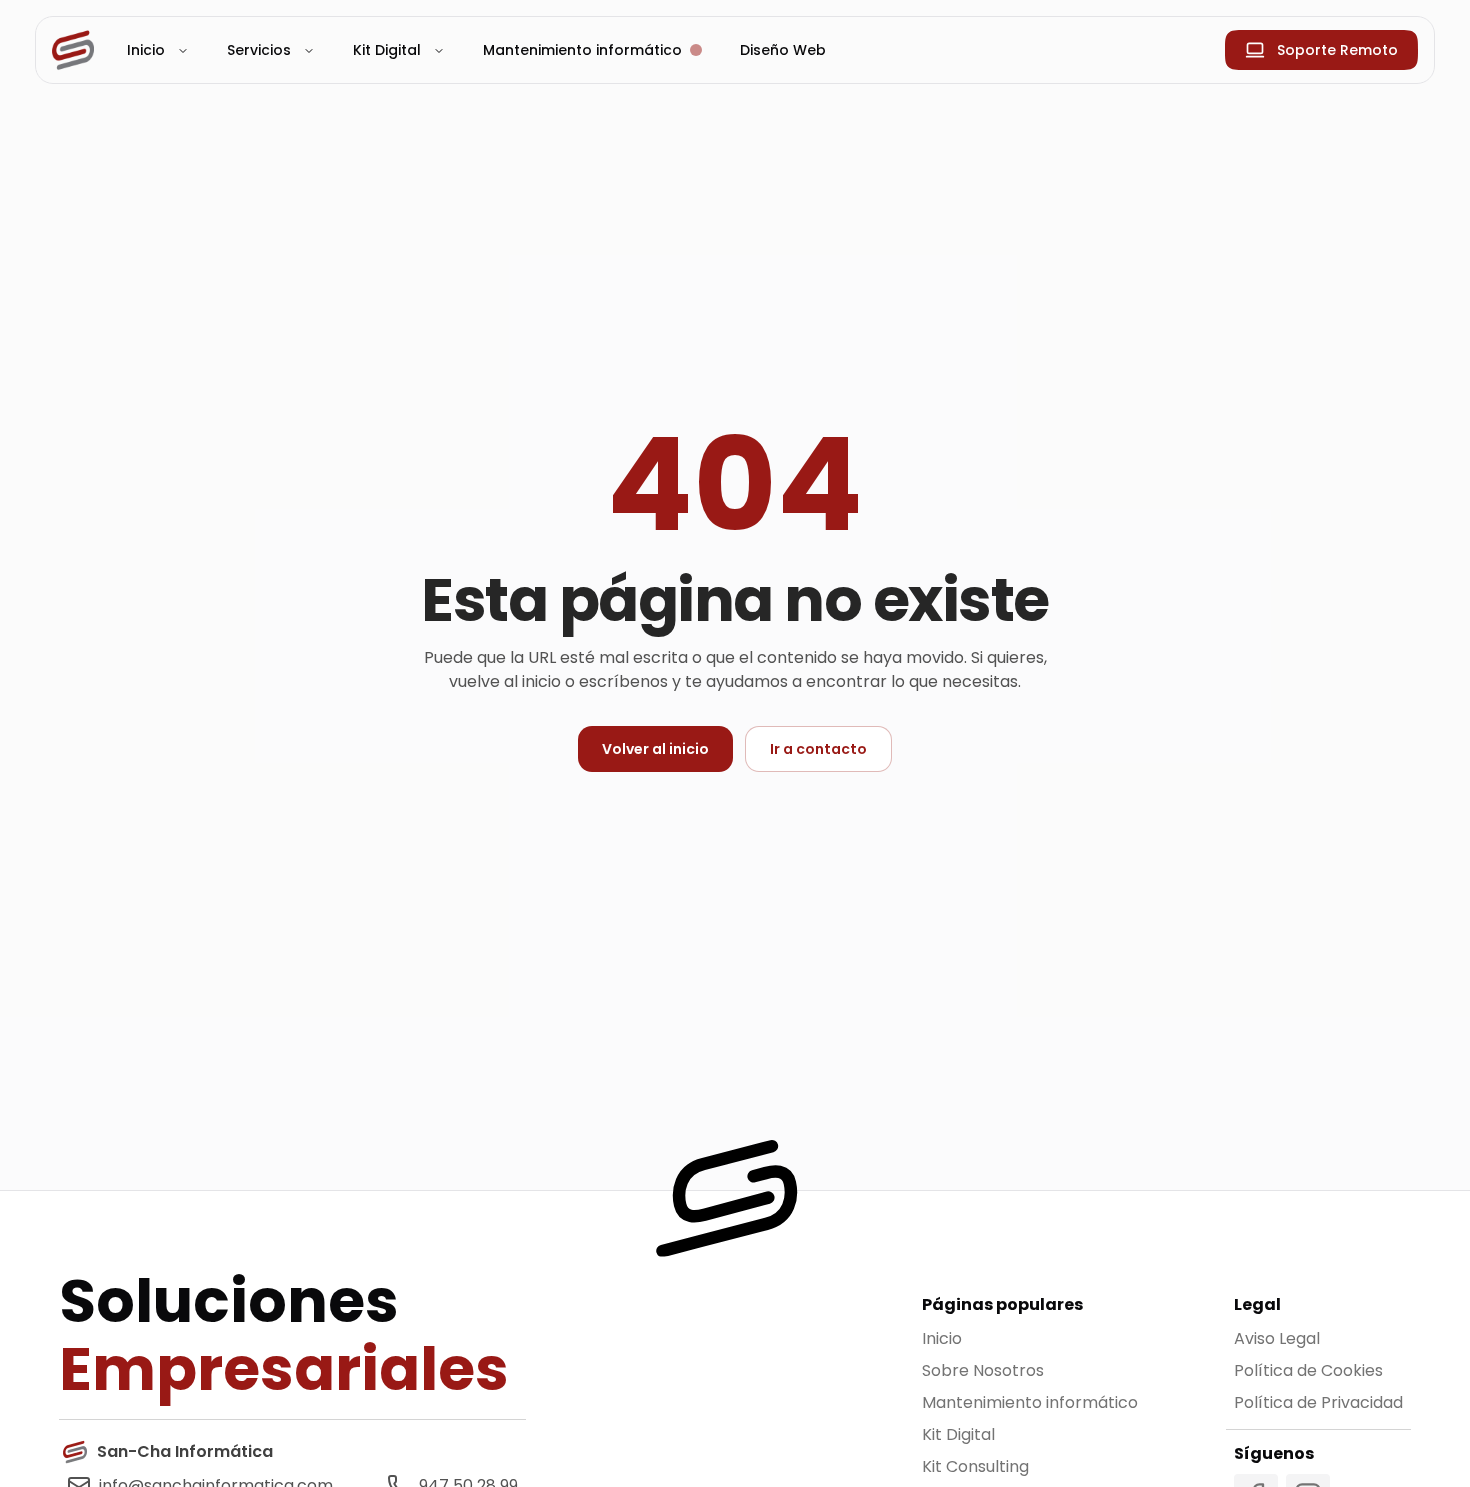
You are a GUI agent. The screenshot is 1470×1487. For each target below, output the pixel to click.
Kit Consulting (975, 1466)
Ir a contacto (818, 749)
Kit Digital (387, 50)
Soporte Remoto (1337, 50)
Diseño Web (783, 50)
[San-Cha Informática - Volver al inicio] (73, 50)
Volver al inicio (655, 749)
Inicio (146, 50)
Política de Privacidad (1318, 1402)
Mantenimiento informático (1030, 1402)
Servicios (259, 50)
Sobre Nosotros (983, 1370)
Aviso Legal (1277, 1338)
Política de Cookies (1308, 1370)
